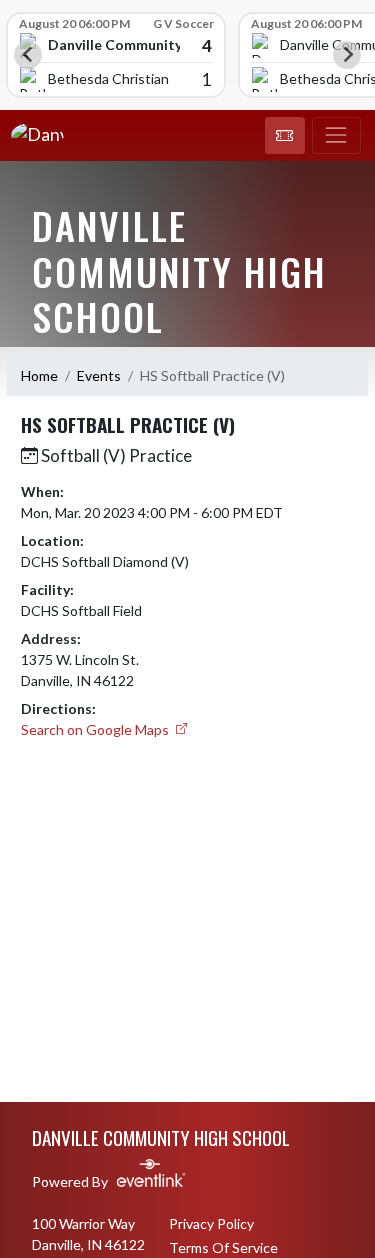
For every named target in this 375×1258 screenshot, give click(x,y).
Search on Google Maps (96, 729)
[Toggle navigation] (336, 136)
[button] (285, 136)
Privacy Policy (211, 1223)
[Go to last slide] (28, 55)
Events (99, 375)
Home (39, 375)
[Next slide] (347, 55)
